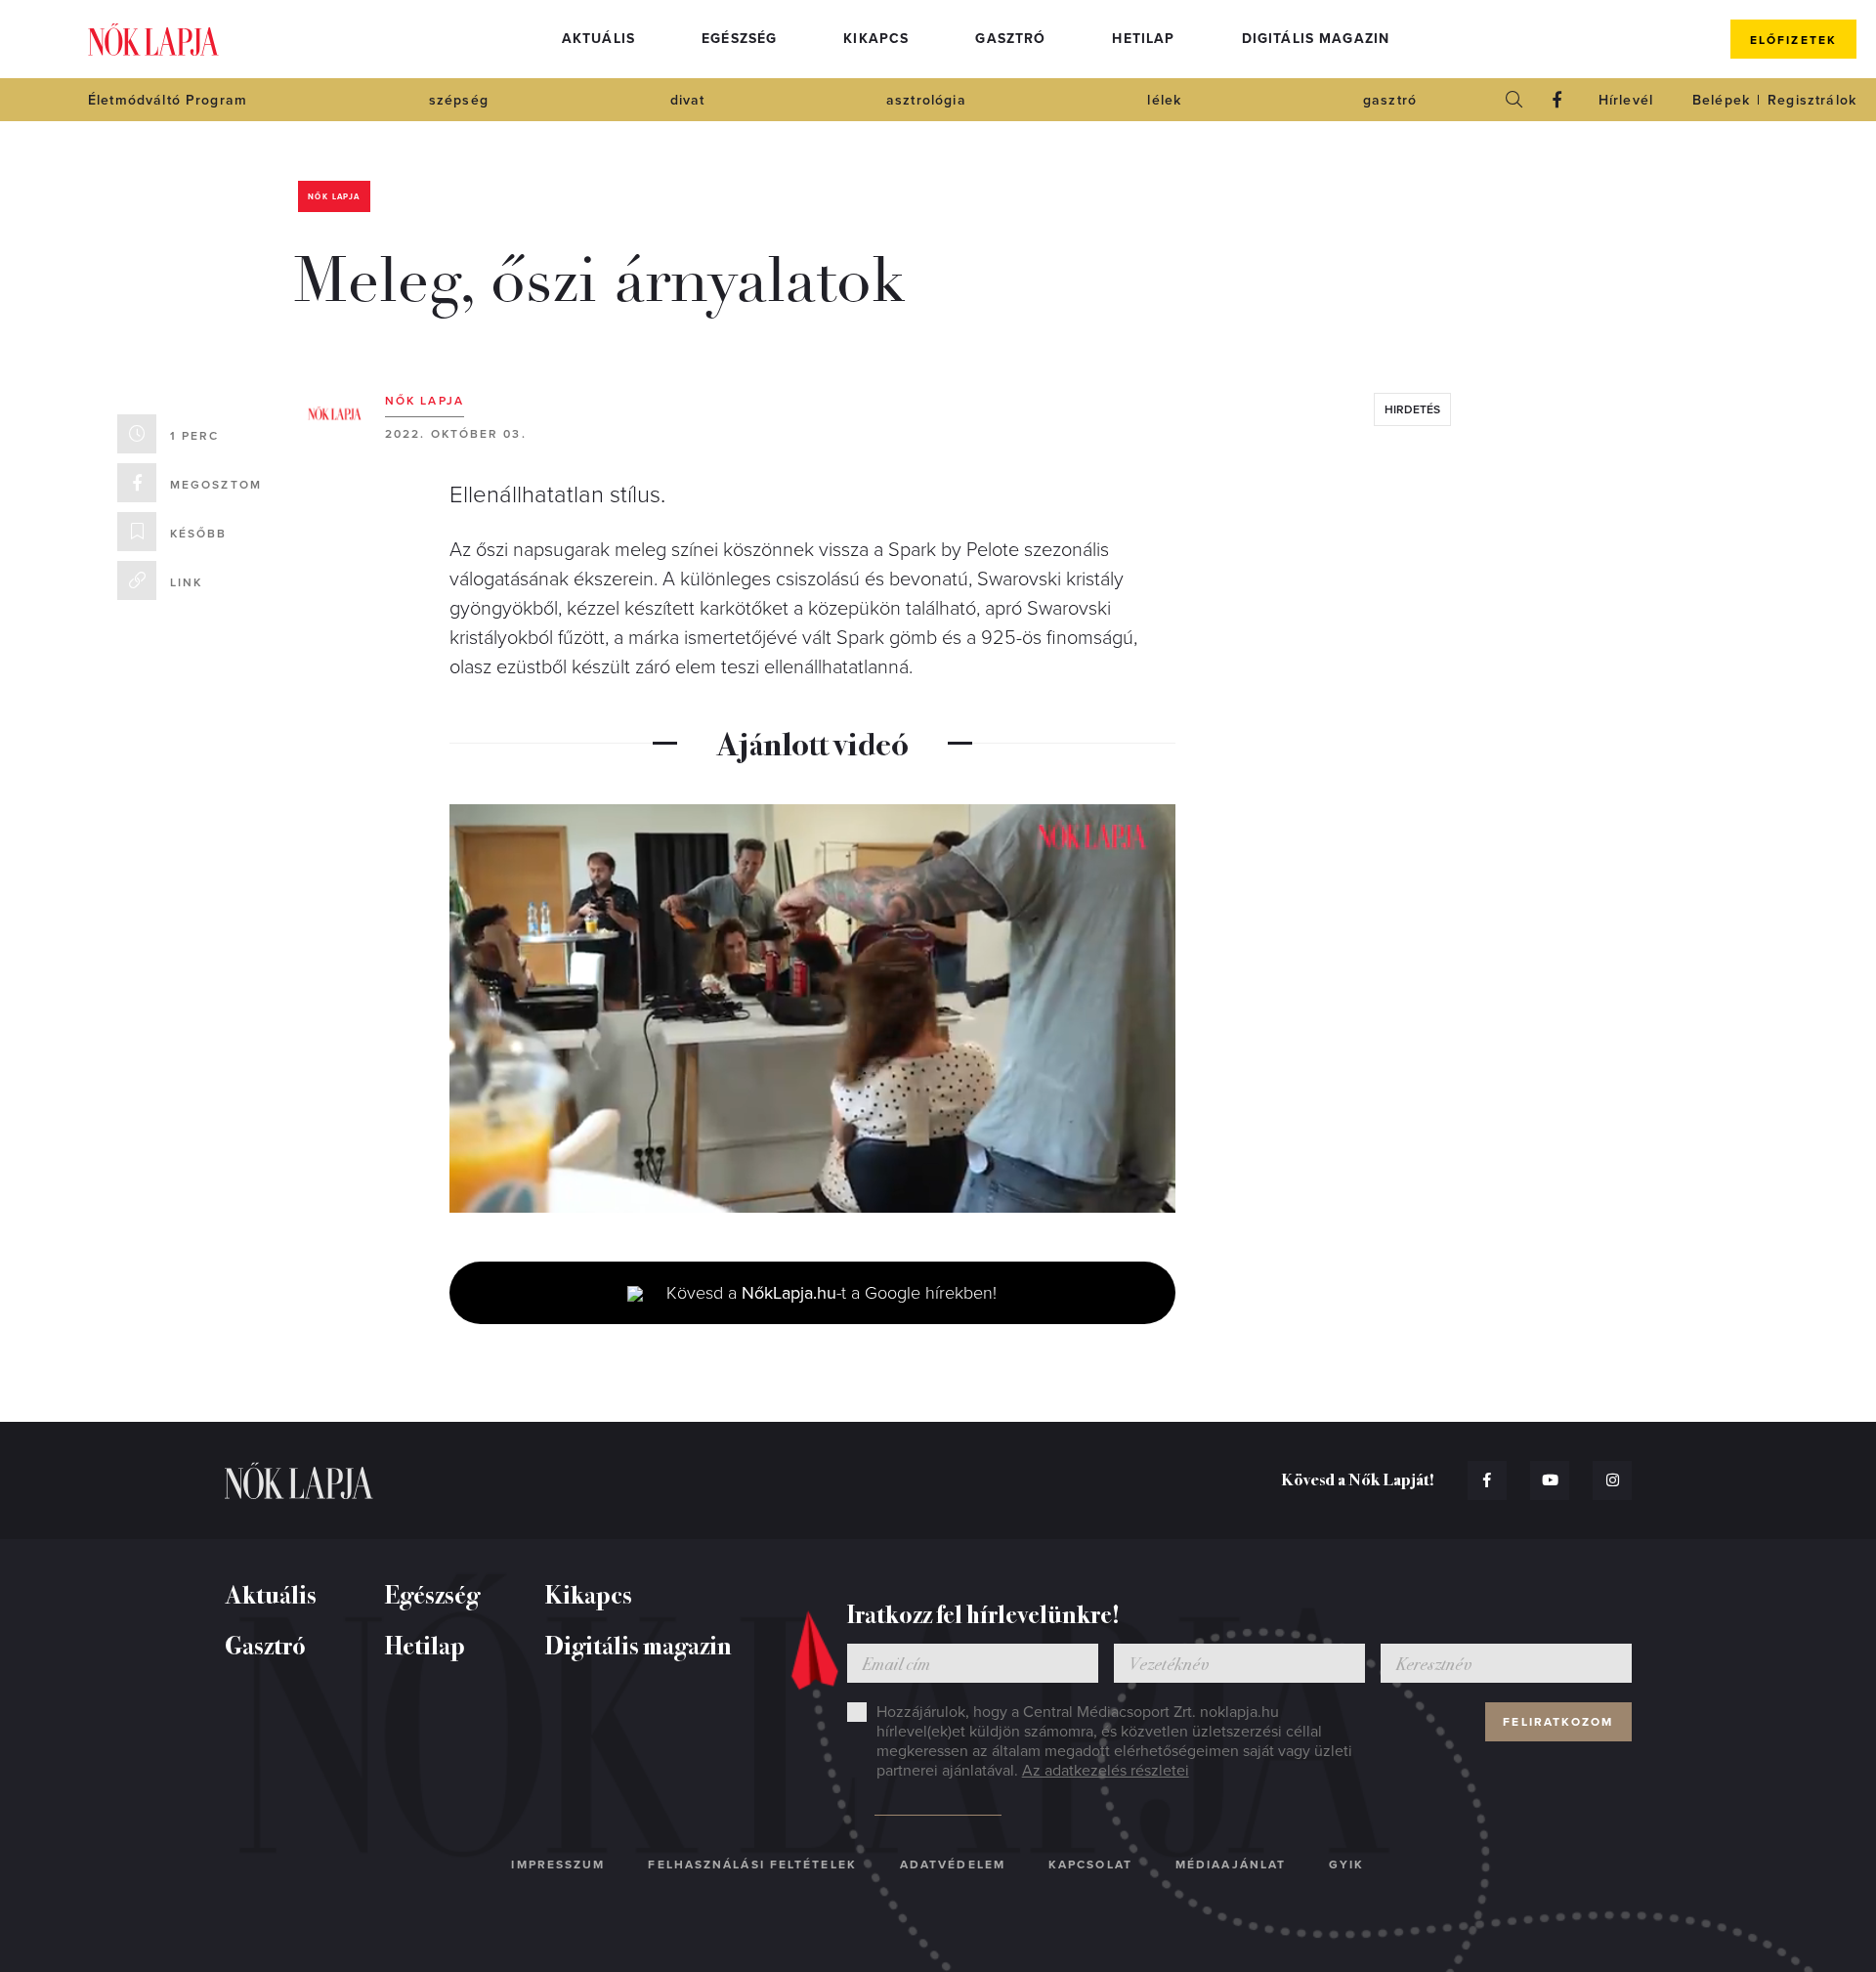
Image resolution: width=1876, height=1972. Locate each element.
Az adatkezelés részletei (1106, 1771)
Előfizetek (1793, 40)
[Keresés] (1514, 100)
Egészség (739, 39)
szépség (459, 100)
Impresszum (558, 1865)
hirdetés (1412, 409)
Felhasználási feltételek (752, 1865)
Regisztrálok (1812, 100)
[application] (812, 1008)
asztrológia (926, 100)
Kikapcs (876, 39)
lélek (1164, 100)
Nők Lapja (153, 40)
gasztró (1390, 100)
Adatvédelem (953, 1865)
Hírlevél (1626, 100)
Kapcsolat (1090, 1865)
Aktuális (598, 39)
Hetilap (1143, 39)
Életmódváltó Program (168, 100)
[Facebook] (1557, 100)
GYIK (1346, 1865)
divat (688, 100)
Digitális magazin (1316, 39)
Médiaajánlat (1231, 1865)
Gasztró (1010, 39)
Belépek (1721, 100)
